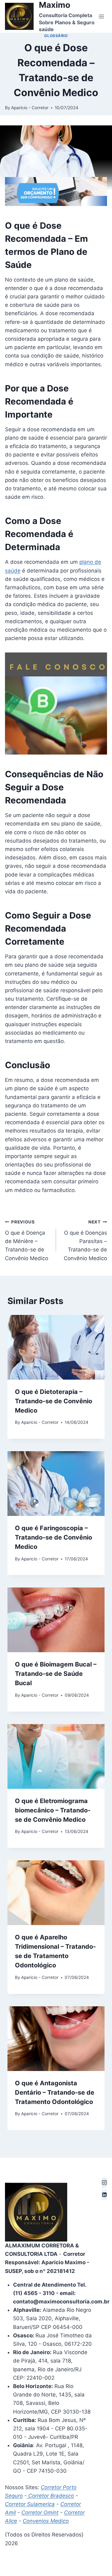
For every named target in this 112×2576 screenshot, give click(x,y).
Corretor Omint (40, 2513)
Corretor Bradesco (50, 2496)
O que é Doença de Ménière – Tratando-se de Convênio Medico (27, 1240)
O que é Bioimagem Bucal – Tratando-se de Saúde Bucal (56, 1674)
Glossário (56, 36)
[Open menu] (101, 16)
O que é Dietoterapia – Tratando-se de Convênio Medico (54, 1401)
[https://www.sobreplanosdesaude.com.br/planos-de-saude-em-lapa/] (104, 2183)
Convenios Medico (46, 2521)
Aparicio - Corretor (30, 108)
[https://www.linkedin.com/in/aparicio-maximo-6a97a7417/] (104, 2195)
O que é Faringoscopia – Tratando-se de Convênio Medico (54, 1537)
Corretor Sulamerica (30, 2504)
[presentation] (56, 1347)
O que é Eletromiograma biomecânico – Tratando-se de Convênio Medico (53, 1810)
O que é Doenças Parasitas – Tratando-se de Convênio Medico (85, 1240)
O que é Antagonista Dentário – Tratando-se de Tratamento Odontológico (55, 2092)
